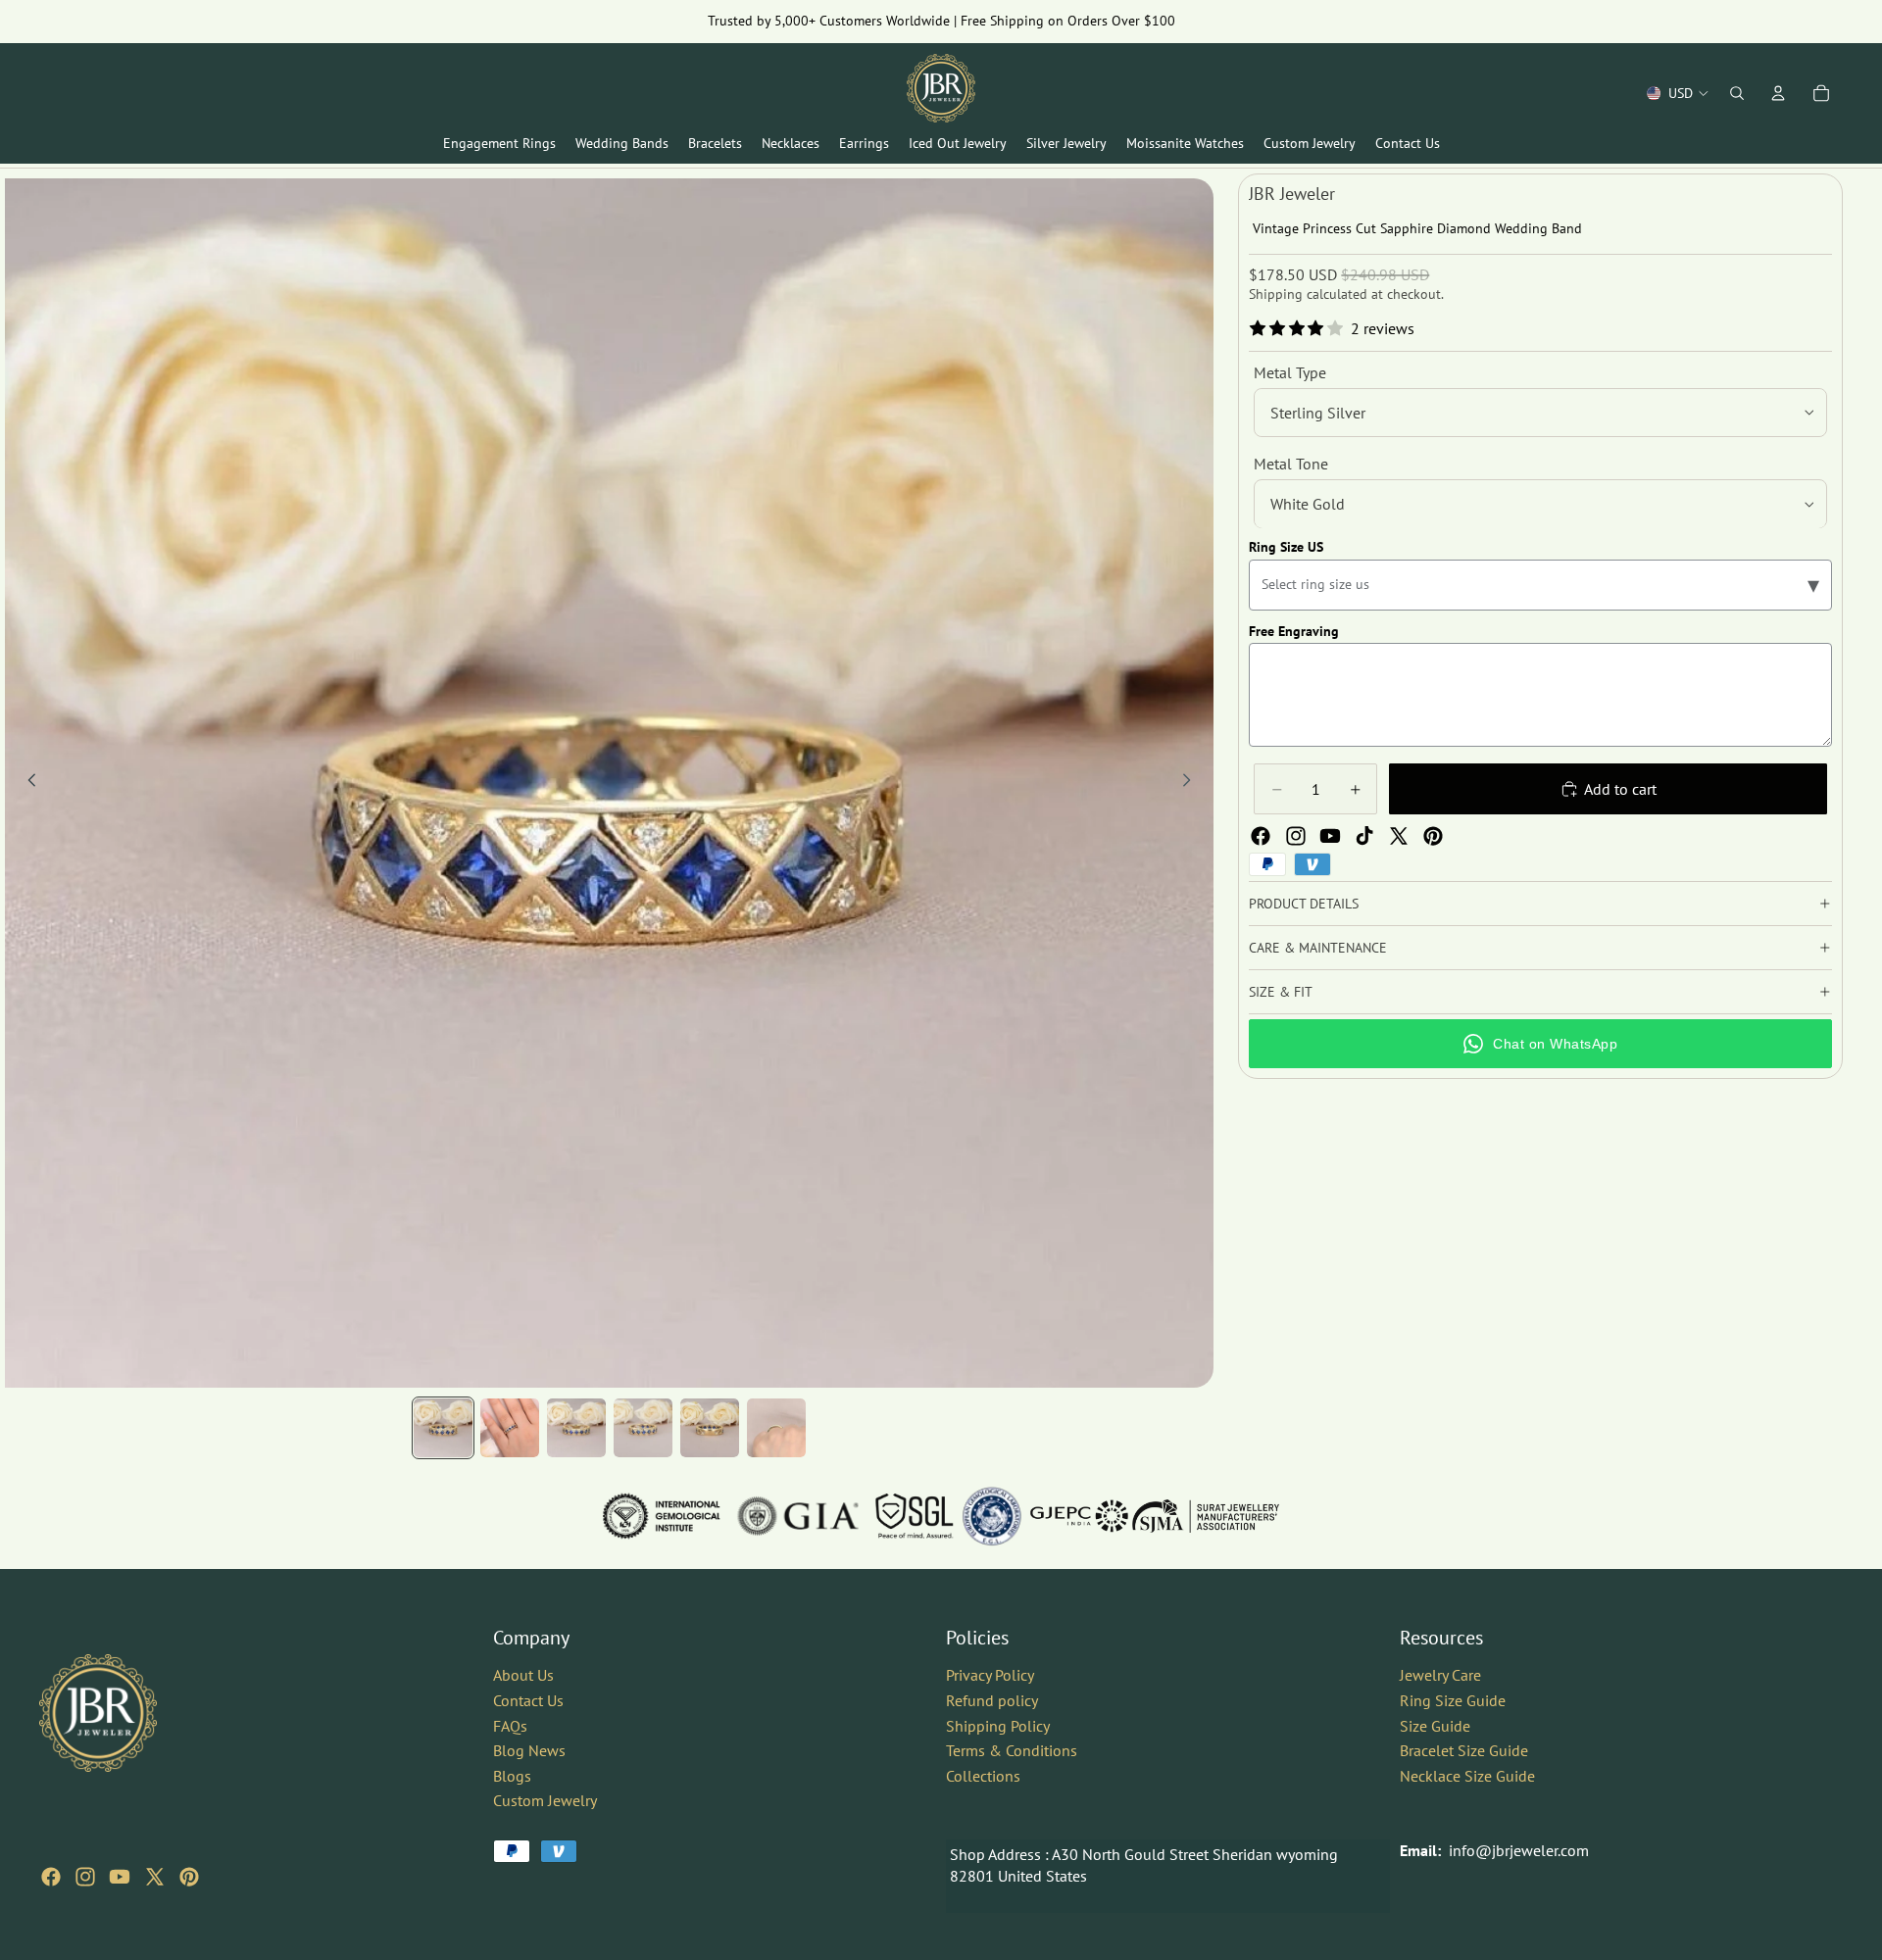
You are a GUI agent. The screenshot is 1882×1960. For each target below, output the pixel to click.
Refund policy (992, 1700)
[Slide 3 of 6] (576, 1428)
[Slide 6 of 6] (776, 1428)
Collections (983, 1776)
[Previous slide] (26, 783)
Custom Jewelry (545, 1800)
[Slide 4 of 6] (643, 1428)
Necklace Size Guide (1467, 1776)
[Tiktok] (1364, 836)
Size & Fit (1281, 992)
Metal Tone (1291, 464)
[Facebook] (1261, 836)
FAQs (510, 1725)
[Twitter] (1399, 836)
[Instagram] (1296, 836)
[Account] (1778, 93)
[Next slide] (1192, 783)
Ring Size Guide (1453, 1700)
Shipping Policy (998, 1725)
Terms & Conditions (1012, 1750)
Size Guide (1435, 1725)
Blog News (529, 1750)
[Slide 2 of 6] (510, 1428)
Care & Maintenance (1318, 948)
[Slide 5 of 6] (710, 1428)
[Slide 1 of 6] (443, 1428)
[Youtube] (1330, 836)
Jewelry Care (1440, 1675)
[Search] (1737, 93)
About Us (523, 1675)
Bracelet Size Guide (1464, 1750)
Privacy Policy (990, 1675)
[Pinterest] (1433, 836)
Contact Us (528, 1700)
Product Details (1304, 904)
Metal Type (1290, 372)
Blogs (512, 1776)
